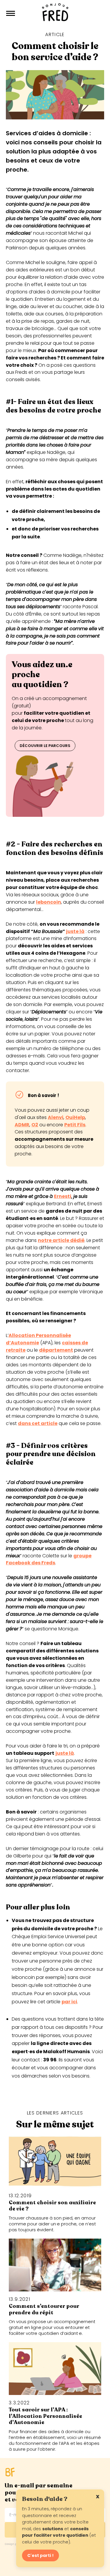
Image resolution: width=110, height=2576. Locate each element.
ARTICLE (55, 34)
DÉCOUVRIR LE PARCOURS (45, 746)
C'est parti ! (40, 2555)
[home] (55, 13)
